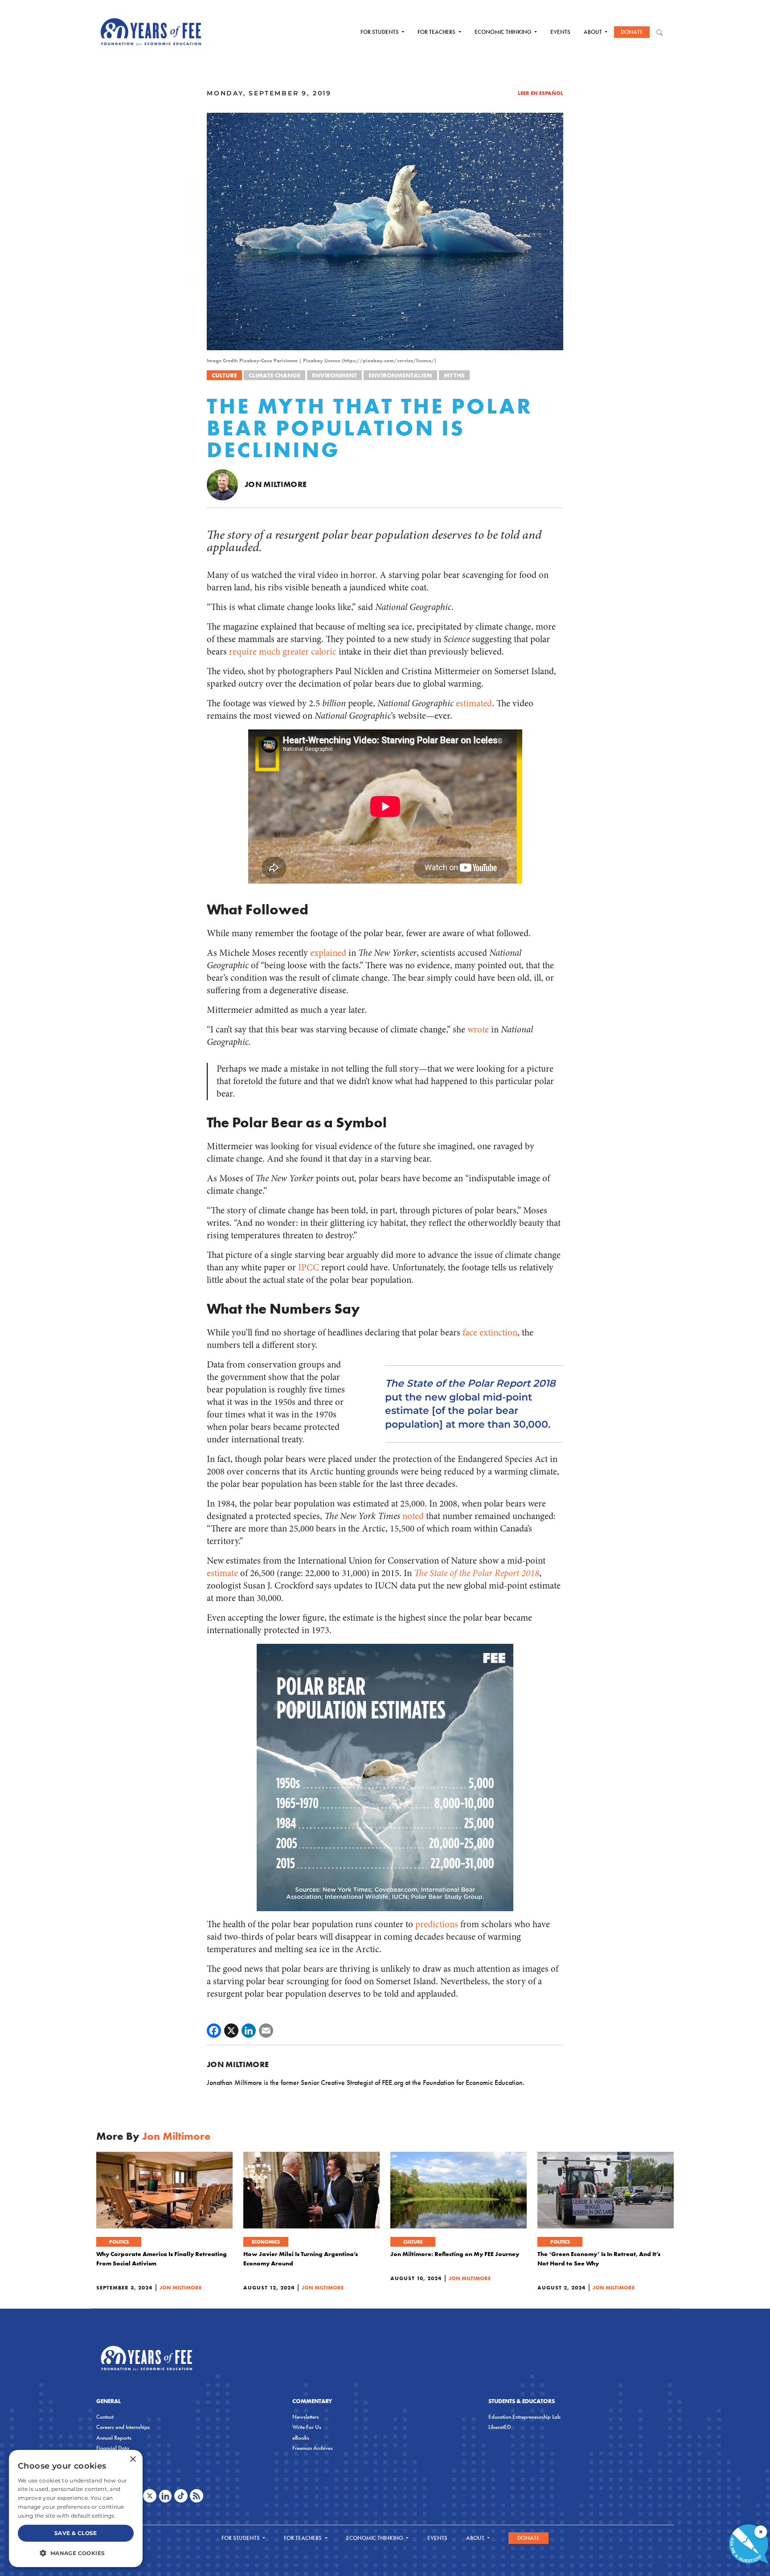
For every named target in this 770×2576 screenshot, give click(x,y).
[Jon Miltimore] (222, 484)
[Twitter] (231, 2031)
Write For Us (307, 2427)
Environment (334, 375)
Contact (105, 2417)
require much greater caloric (283, 652)
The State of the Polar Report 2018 (477, 1573)
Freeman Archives (313, 2448)
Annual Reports (114, 2438)
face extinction (490, 1333)
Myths (454, 375)
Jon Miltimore (276, 484)
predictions (438, 1924)
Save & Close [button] (76, 2533)
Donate (632, 32)
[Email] (266, 2031)
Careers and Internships (123, 2427)
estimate (222, 1573)
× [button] (133, 2459)
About (594, 32)
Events (560, 32)
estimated (474, 703)
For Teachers (437, 32)
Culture (224, 375)
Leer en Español (541, 93)
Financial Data (113, 2448)
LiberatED (500, 2427)
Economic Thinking (504, 32)
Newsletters (306, 2417)
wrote (478, 1030)
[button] (76, 2553)
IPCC (310, 1268)
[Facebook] (214, 2031)
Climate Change (274, 375)
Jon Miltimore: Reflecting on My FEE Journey (455, 2254)
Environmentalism (400, 375)
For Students (380, 32)
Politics (119, 2242)
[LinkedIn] (249, 2031)
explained (328, 953)
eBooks (301, 2438)
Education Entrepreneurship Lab (524, 2417)
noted (414, 1516)
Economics (266, 2242)
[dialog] (76, 2508)
